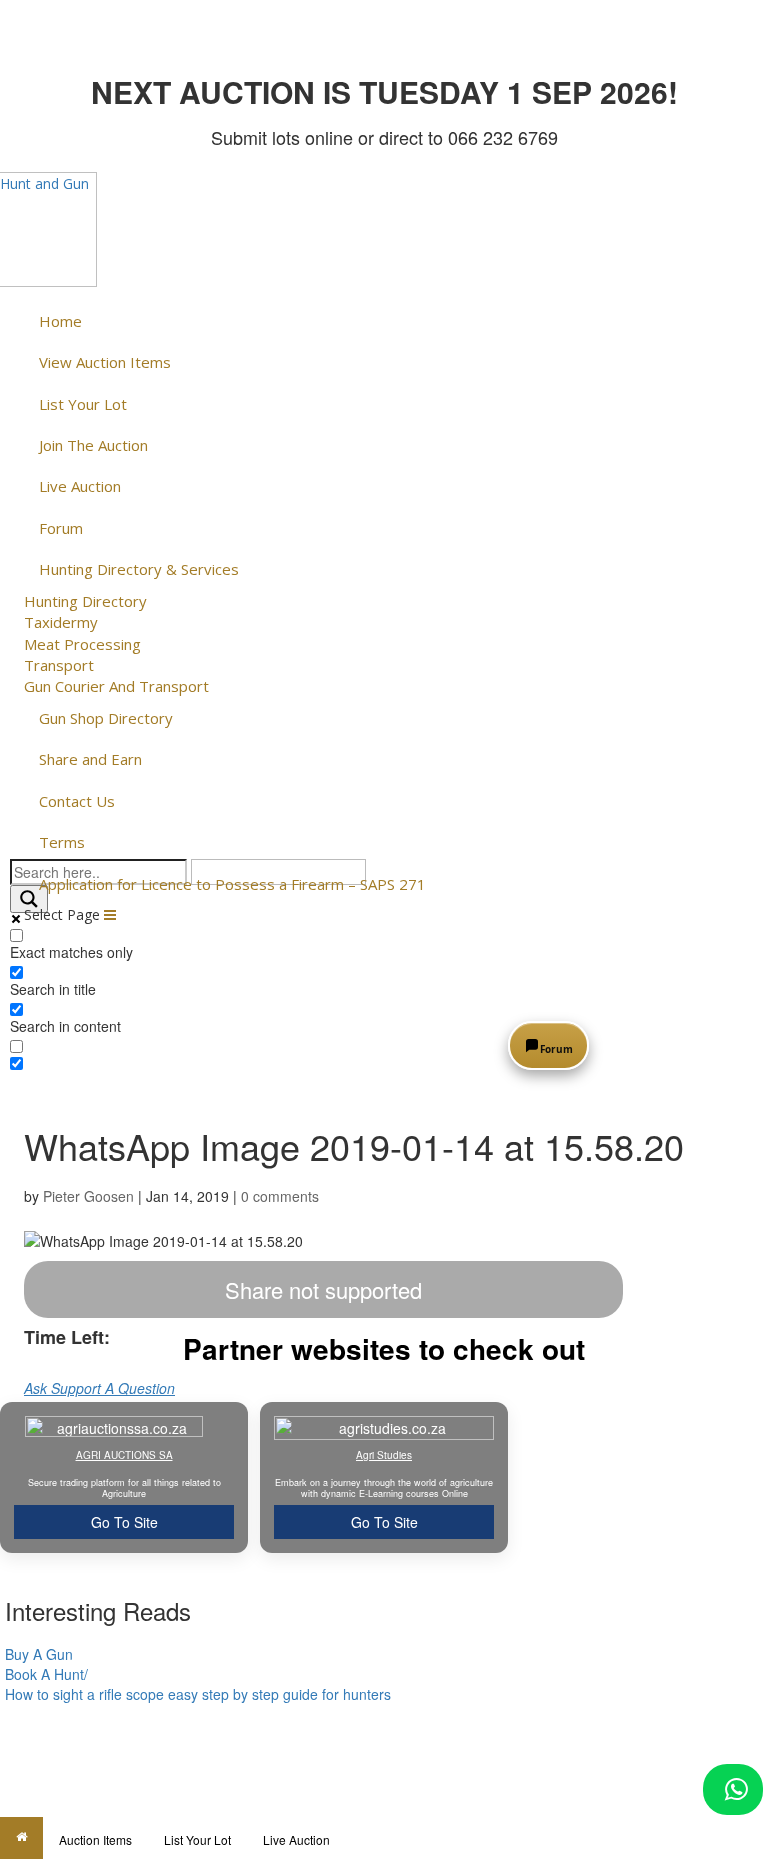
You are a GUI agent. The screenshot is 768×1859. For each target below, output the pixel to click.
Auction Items (95, 1839)
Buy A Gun (39, 1654)
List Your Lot (197, 1839)
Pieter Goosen (88, 1196)
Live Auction (296, 1839)
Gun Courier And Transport (116, 686)
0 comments (280, 1196)
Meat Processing (82, 644)
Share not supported (323, 1289)
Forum (556, 1049)
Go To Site (124, 1522)
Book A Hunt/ (46, 1674)
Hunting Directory (85, 601)
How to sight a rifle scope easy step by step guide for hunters (198, 1694)
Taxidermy (61, 622)
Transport (59, 665)
